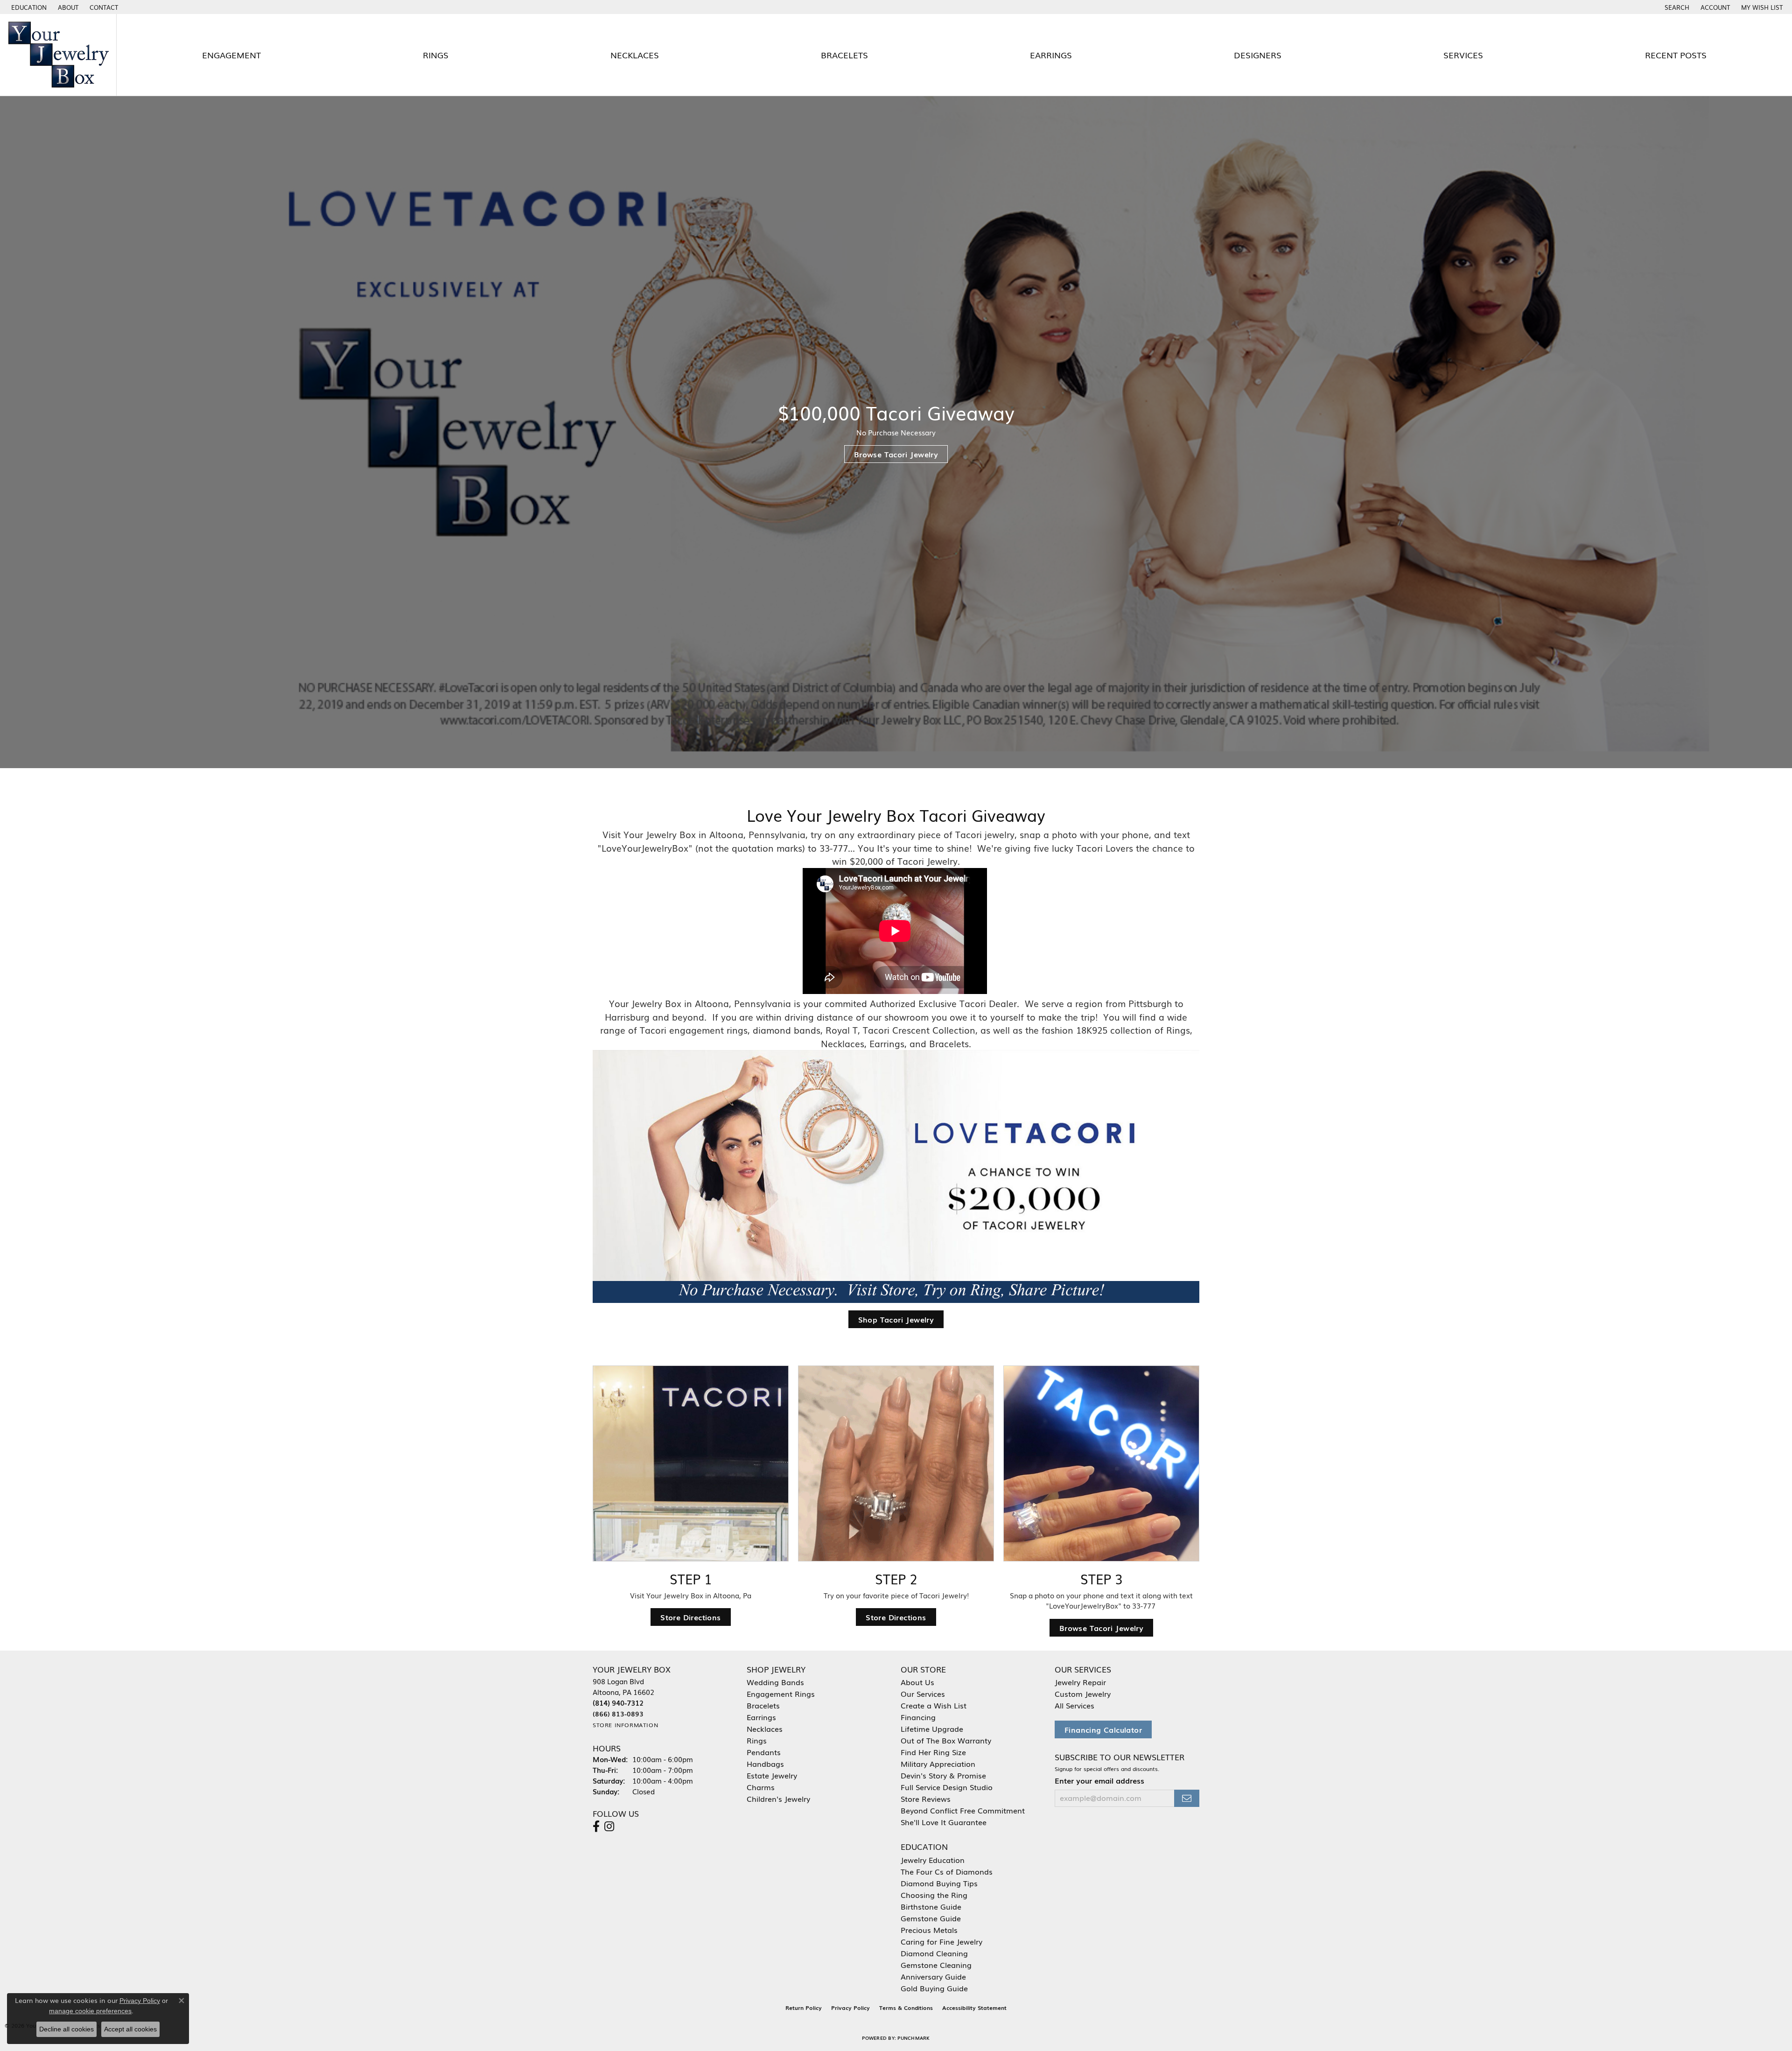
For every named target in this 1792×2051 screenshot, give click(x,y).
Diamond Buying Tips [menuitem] (939, 1883)
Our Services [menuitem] (923, 1694)
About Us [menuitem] (917, 1682)
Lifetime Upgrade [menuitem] (932, 1729)
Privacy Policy (850, 2008)
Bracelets (844, 55)
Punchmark (913, 2038)
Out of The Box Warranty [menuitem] (946, 1740)
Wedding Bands (775, 1682)
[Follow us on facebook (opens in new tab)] (596, 1827)
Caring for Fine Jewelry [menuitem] (941, 1941)
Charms (761, 1787)
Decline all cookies (66, 2029)
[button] (28, 7)
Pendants (764, 1752)
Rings (436, 55)
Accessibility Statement (974, 2008)
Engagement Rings (781, 1694)
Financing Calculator (1103, 1729)
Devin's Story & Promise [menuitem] (943, 1775)
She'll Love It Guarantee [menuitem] (944, 1822)
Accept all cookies (130, 2029)
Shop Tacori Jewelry (896, 1319)
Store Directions (690, 1617)
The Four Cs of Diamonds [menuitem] (947, 1871)
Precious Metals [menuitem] (929, 1930)
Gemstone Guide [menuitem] (931, 1918)
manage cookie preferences (90, 2011)
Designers (1258, 55)
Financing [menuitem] (918, 1717)
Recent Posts (1676, 55)
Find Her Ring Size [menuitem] (933, 1752)
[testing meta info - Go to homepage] (58, 55)
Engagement (231, 55)
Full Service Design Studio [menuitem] (947, 1787)
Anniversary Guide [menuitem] (933, 1976)
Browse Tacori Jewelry (896, 454)
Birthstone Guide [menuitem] (931, 1906)
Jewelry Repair (1080, 1682)
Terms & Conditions (906, 2008)
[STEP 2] (896, 1463)
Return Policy (804, 2008)
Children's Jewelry (778, 1799)
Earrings (1051, 55)
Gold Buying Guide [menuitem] (934, 1988)
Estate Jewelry (772, 1775)
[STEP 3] (1101, 1463)
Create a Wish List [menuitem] (934, 1705)
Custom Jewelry (1083, 1694)
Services (1463, 55)
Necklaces (635, 55)
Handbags (765, 1764)
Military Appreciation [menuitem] (938, 1764)
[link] (67, 7)
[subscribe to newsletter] (1187, 1798)
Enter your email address (1099, 1781)
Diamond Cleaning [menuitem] (934, 1953)
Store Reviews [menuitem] (926, 1799)
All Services (1074, 1705)
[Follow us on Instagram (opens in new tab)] (609, 1827)
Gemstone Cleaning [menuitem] (936, 1965)
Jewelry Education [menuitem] (933, 1860)
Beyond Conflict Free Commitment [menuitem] (963, 1810)
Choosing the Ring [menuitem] (934, 1895)
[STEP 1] (691, 1463)
